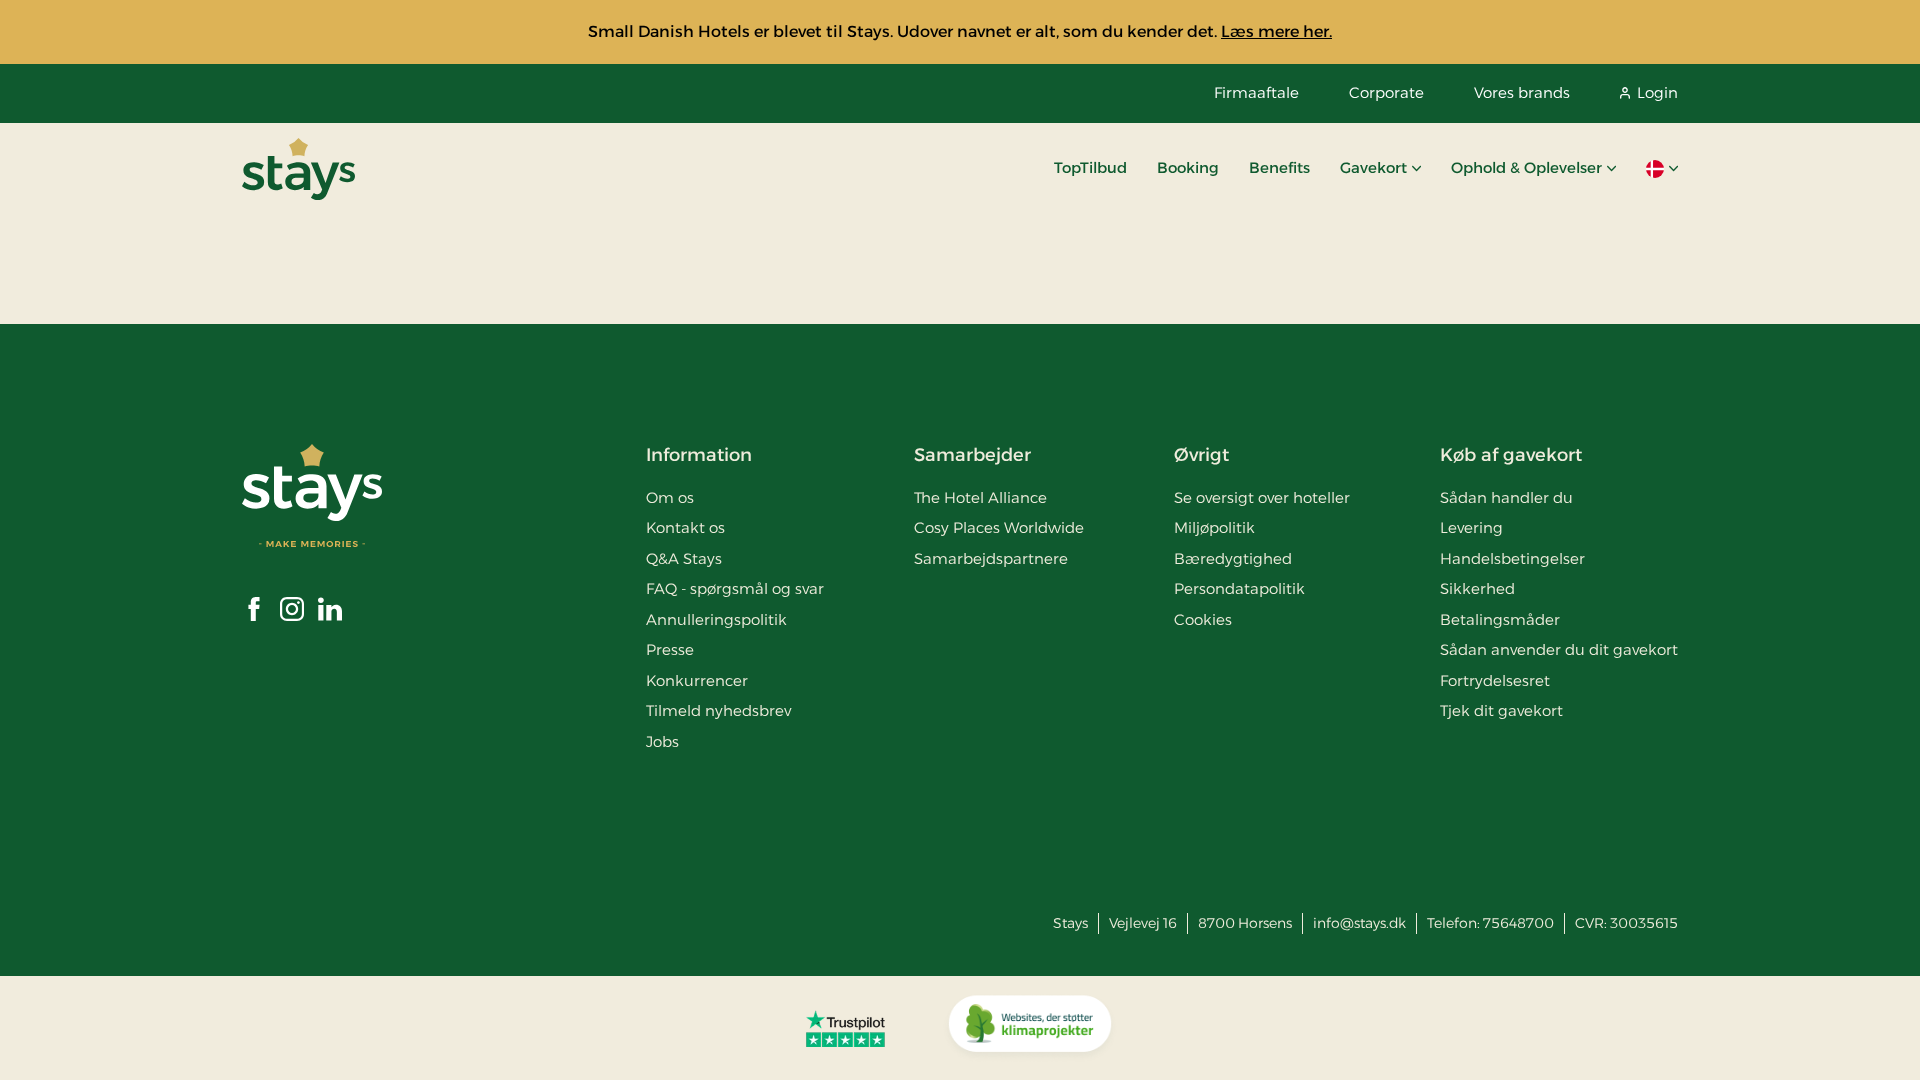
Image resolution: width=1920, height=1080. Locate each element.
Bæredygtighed (1233, 558)
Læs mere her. (1276, 31)
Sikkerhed (1477, 588)
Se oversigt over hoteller (1262, 497)
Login (1657, 92)
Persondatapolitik (1239, 588)
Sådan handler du (1506, 497)
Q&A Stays (684, 558)
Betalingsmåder (1500, 619)
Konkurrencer (697, 680)
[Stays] (298, 169)
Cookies (1203, 619)
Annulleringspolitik (716, 619)
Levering (1471, 527)
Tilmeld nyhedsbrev (718, 710)
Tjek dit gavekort (1501, 710)
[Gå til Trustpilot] (845, 1028)
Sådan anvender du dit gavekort (1559, 649)
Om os (670, 497)
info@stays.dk (1359, 923)
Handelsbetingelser (1512, 558)
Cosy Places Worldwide (999, 527)
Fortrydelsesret (1495, 680)
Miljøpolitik (1214, 527)
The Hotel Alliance (980, 497)
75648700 (1518, 923)
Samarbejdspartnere (991, 558)
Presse (670, 649)
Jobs (662, 741)
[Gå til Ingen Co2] (1030, 1028)
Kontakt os (685, 527)
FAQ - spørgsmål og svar (735, 588)
